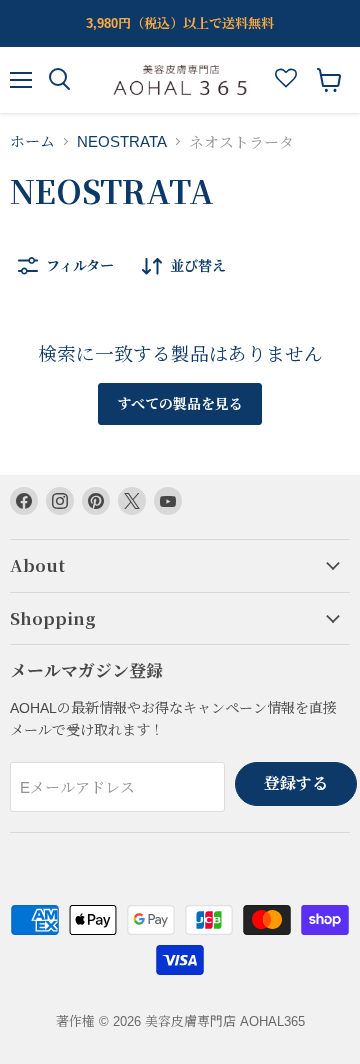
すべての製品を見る (180, 404)
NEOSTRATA (122, 141)
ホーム (32, 141)
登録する (296, 783)
